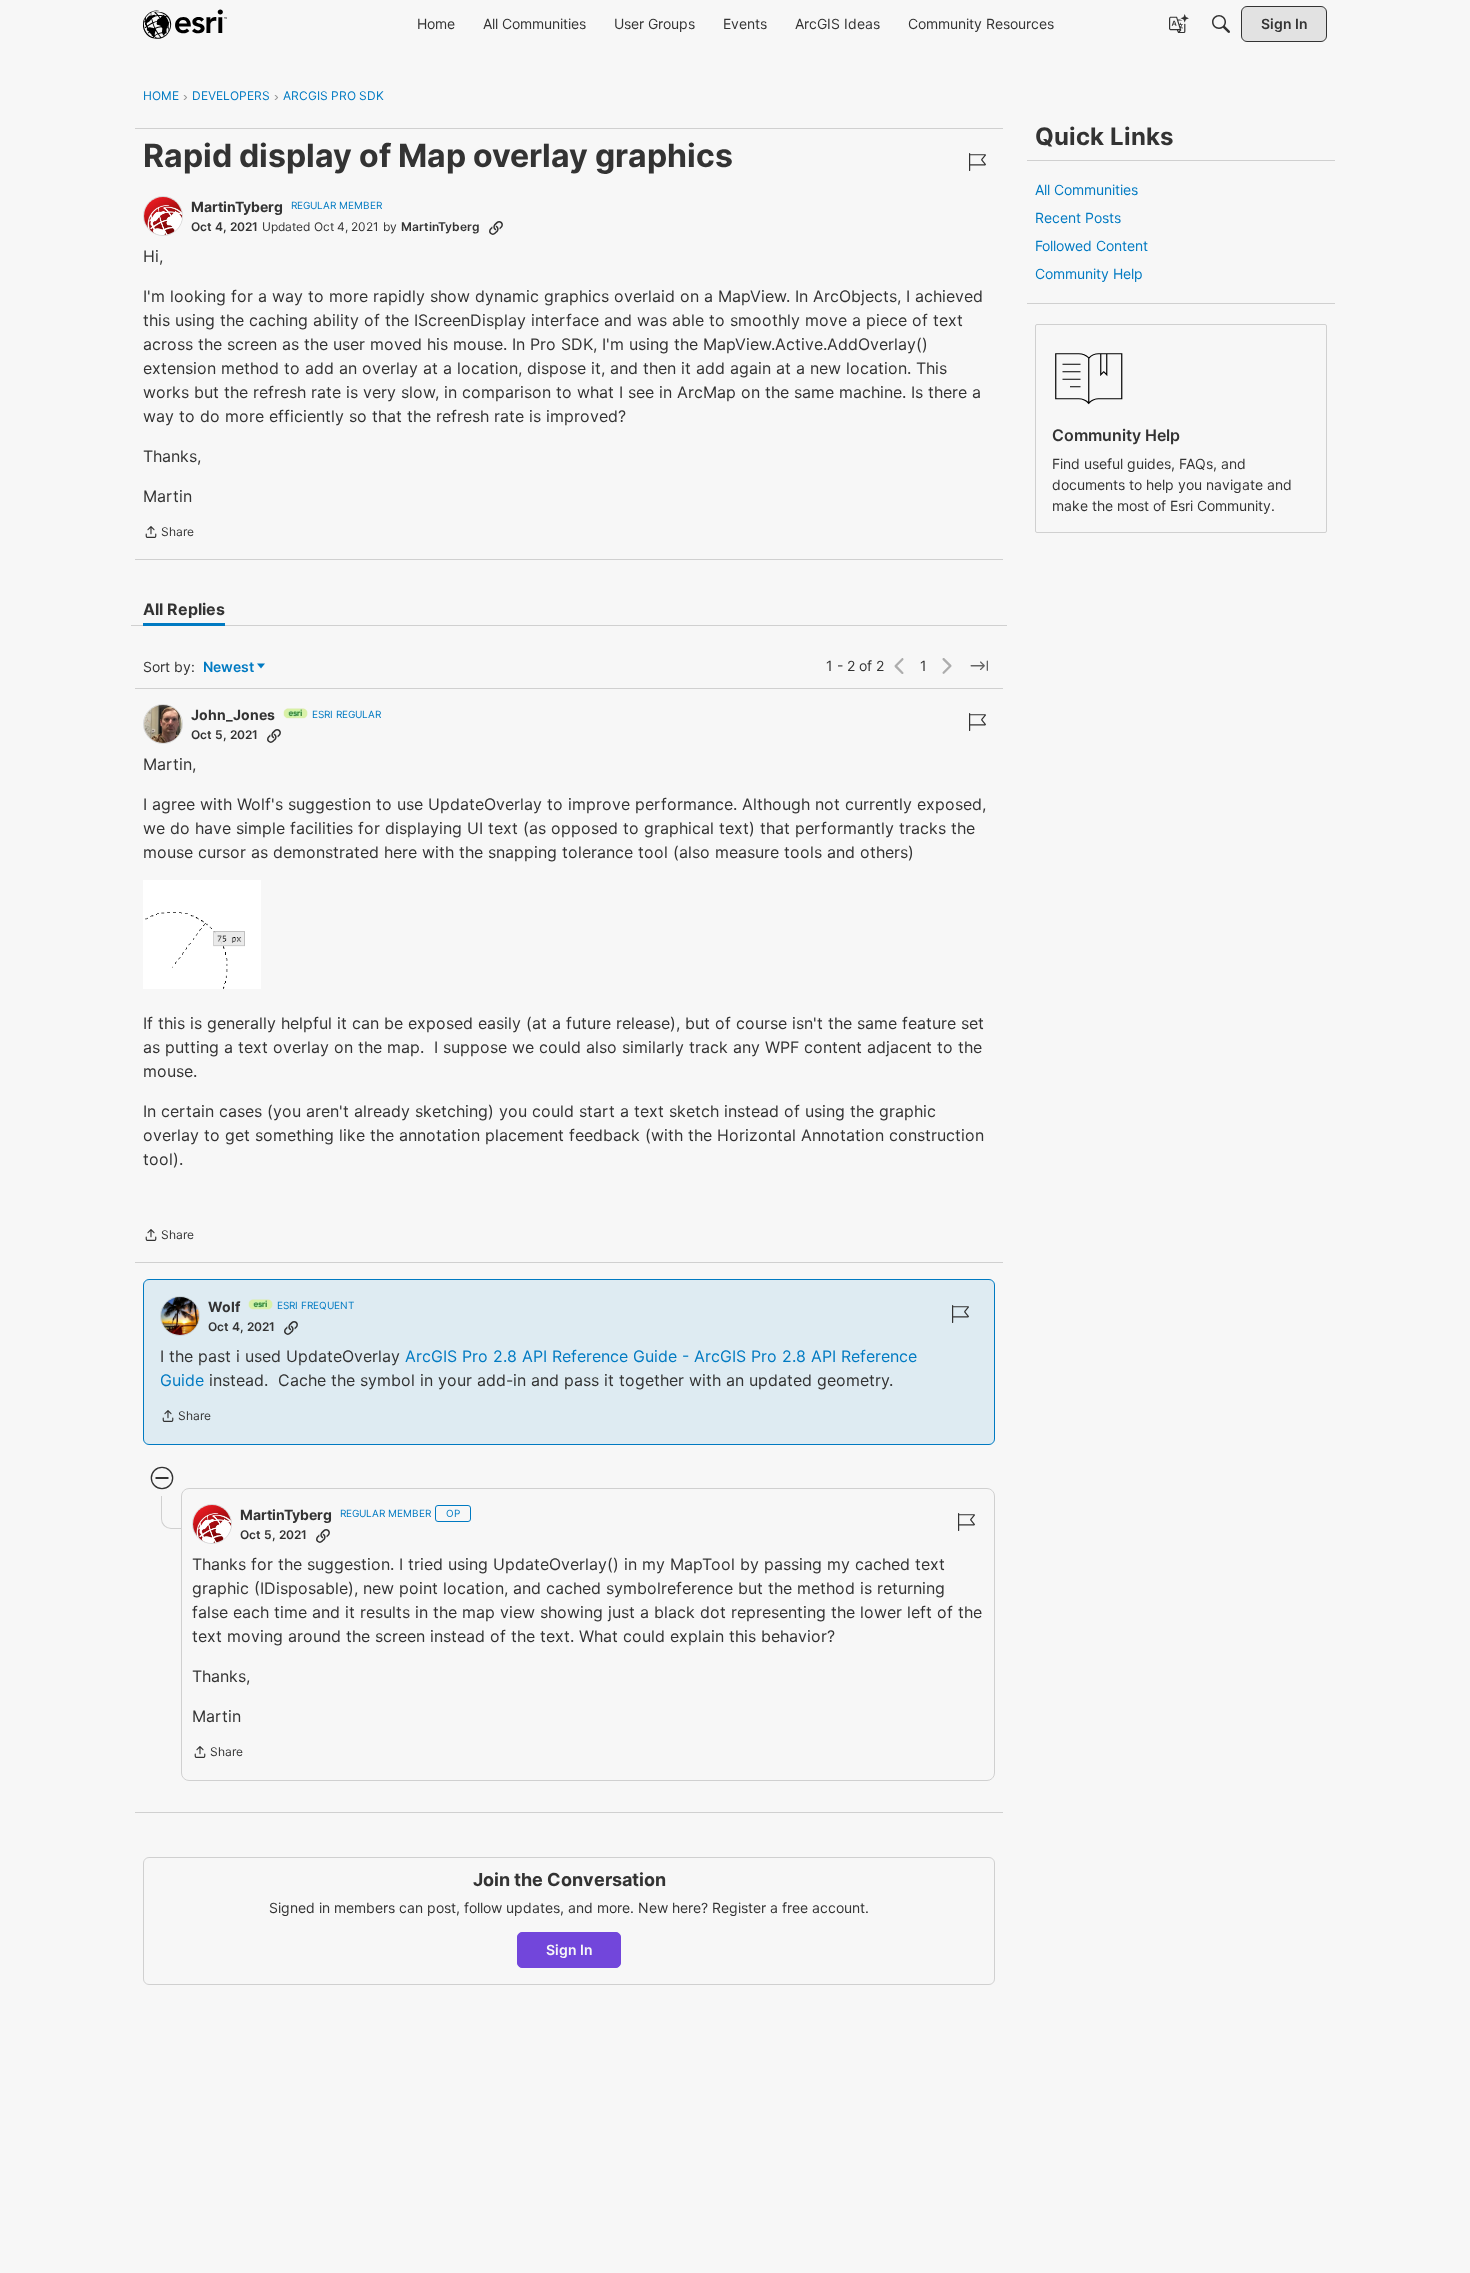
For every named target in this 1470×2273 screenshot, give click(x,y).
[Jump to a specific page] (979, 666)
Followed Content (1091, 245)
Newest (228, 667)
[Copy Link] (496, 227)
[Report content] (977, 162)
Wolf (224, 1306)
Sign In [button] (569, 1949)
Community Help (1089, 273)
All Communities (1086, 189)
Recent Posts (1078, 217)
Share (168, 534)
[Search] (1221, 24)
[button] (202, 934)
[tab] (184, 609)
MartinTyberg (237, 206)
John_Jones (233, 714)
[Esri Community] (185, 24)
